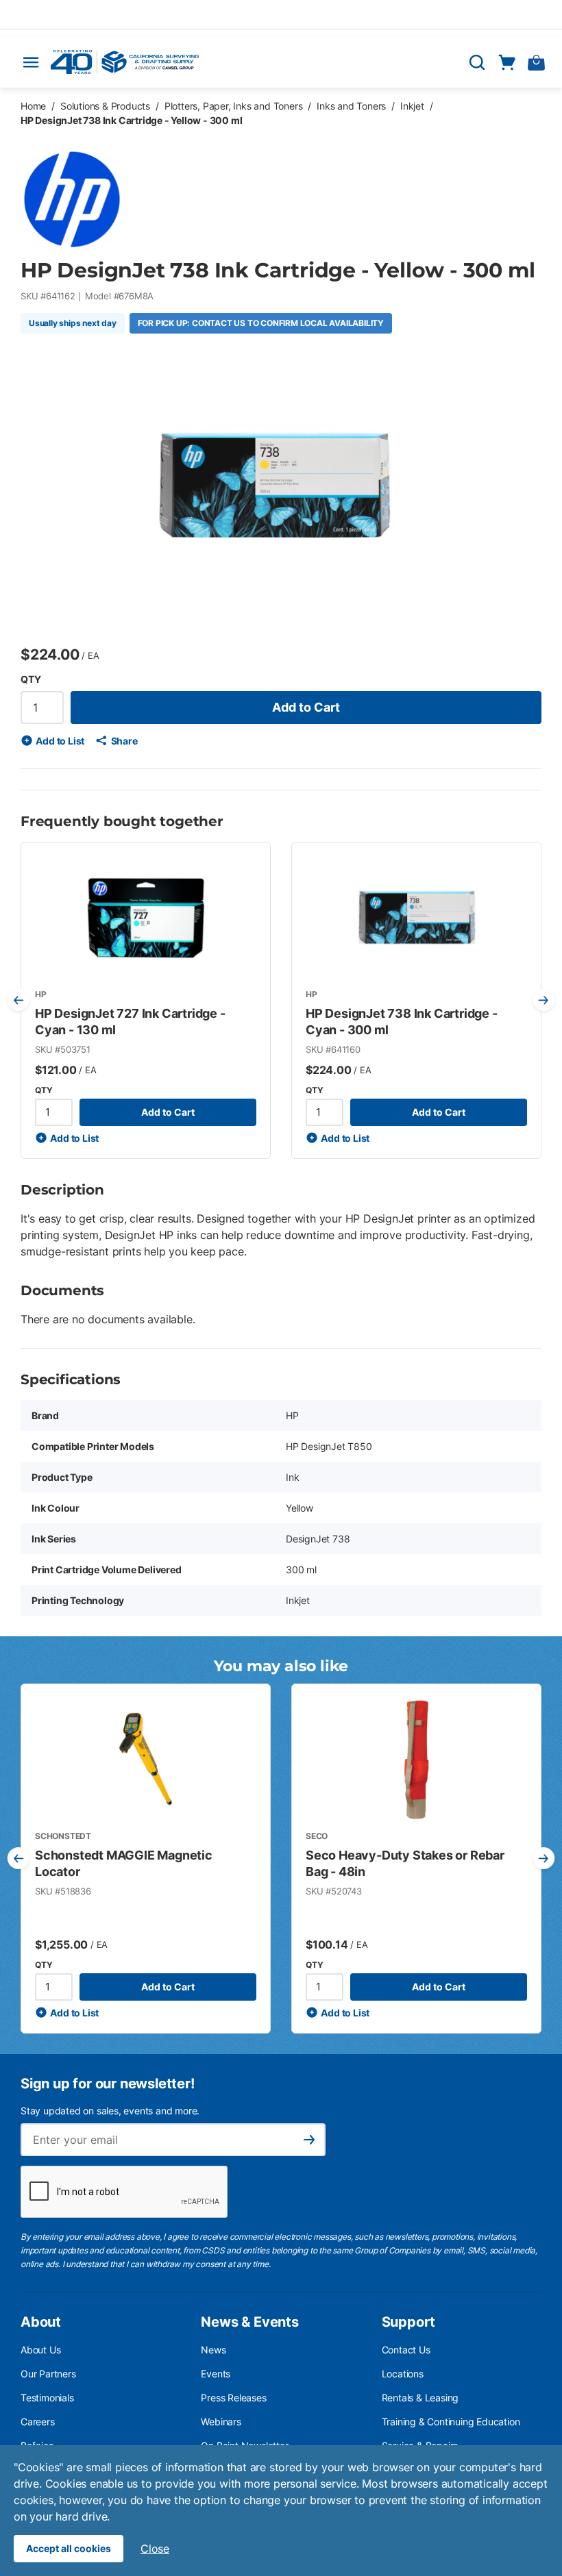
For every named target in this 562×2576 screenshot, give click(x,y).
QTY (30, 679)
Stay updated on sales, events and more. (110, 2111)
